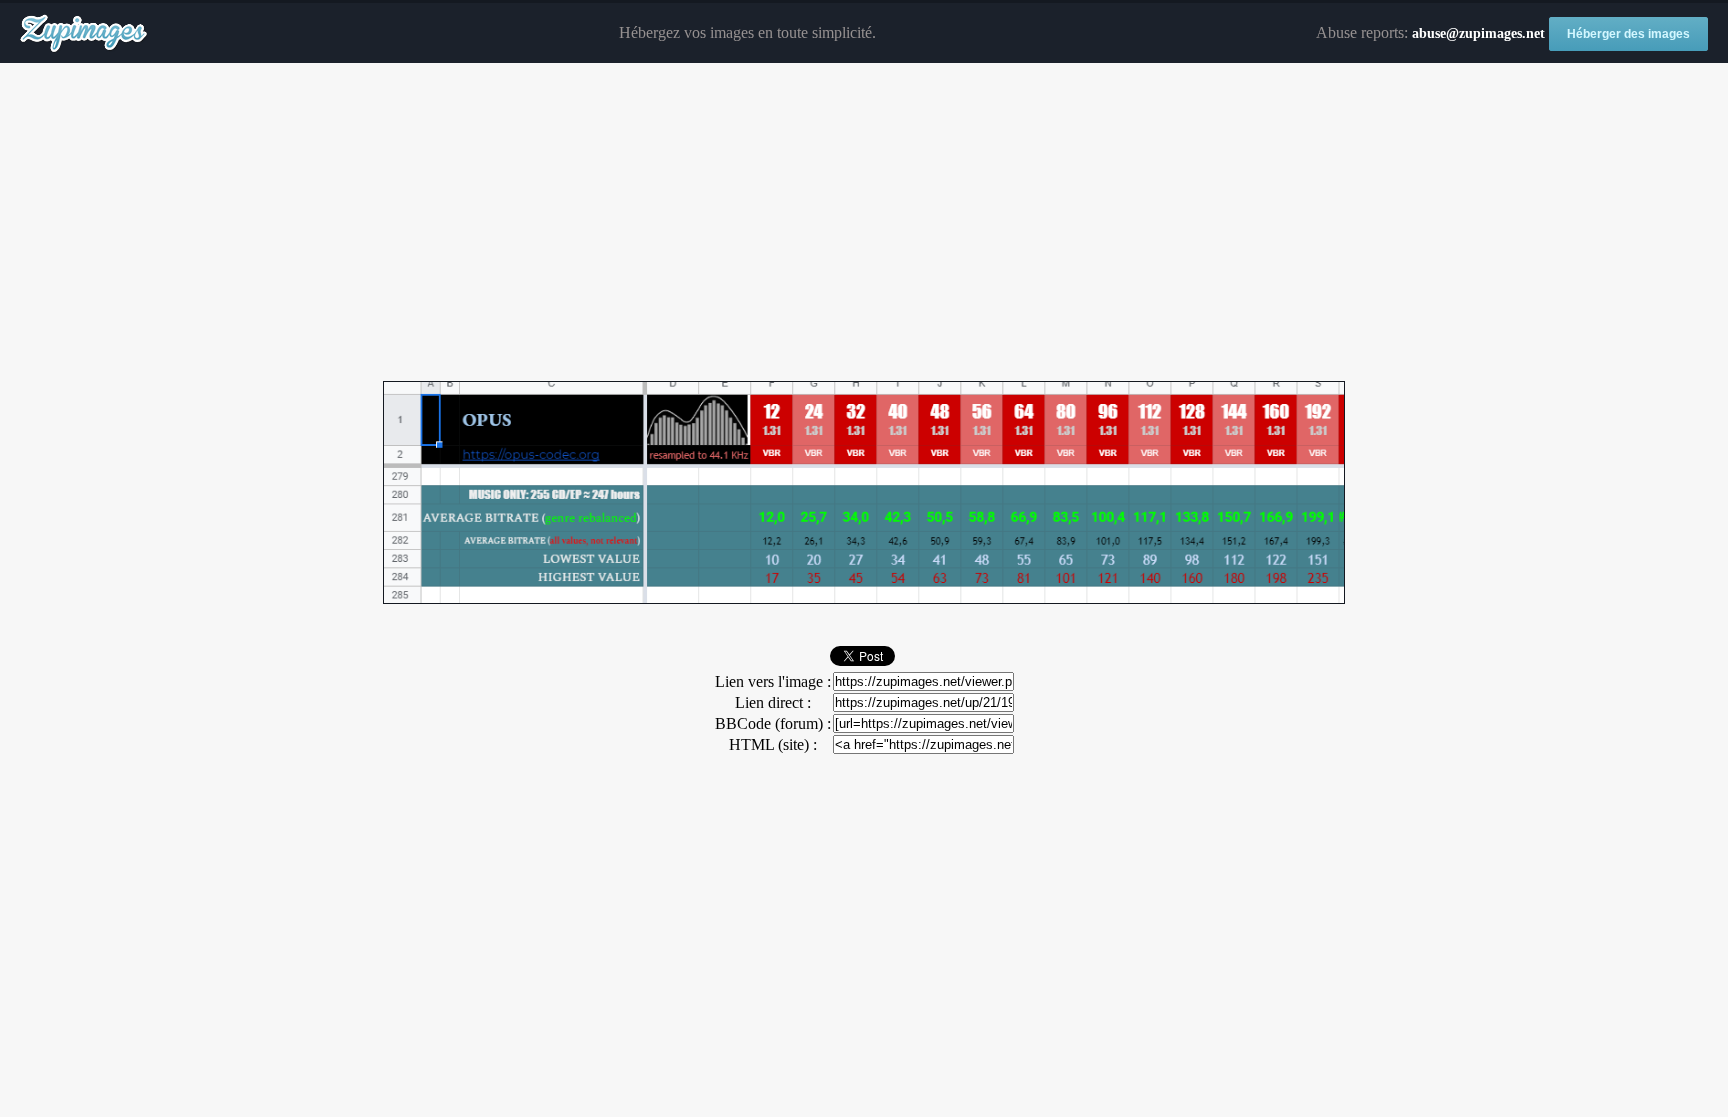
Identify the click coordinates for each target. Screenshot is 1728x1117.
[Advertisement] (864, 223)
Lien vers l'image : (773, 681)
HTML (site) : (773, 744)
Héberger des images (1628, 34)
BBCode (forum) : (773, 723)
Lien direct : (773, 702)
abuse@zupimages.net (1478, 33)
